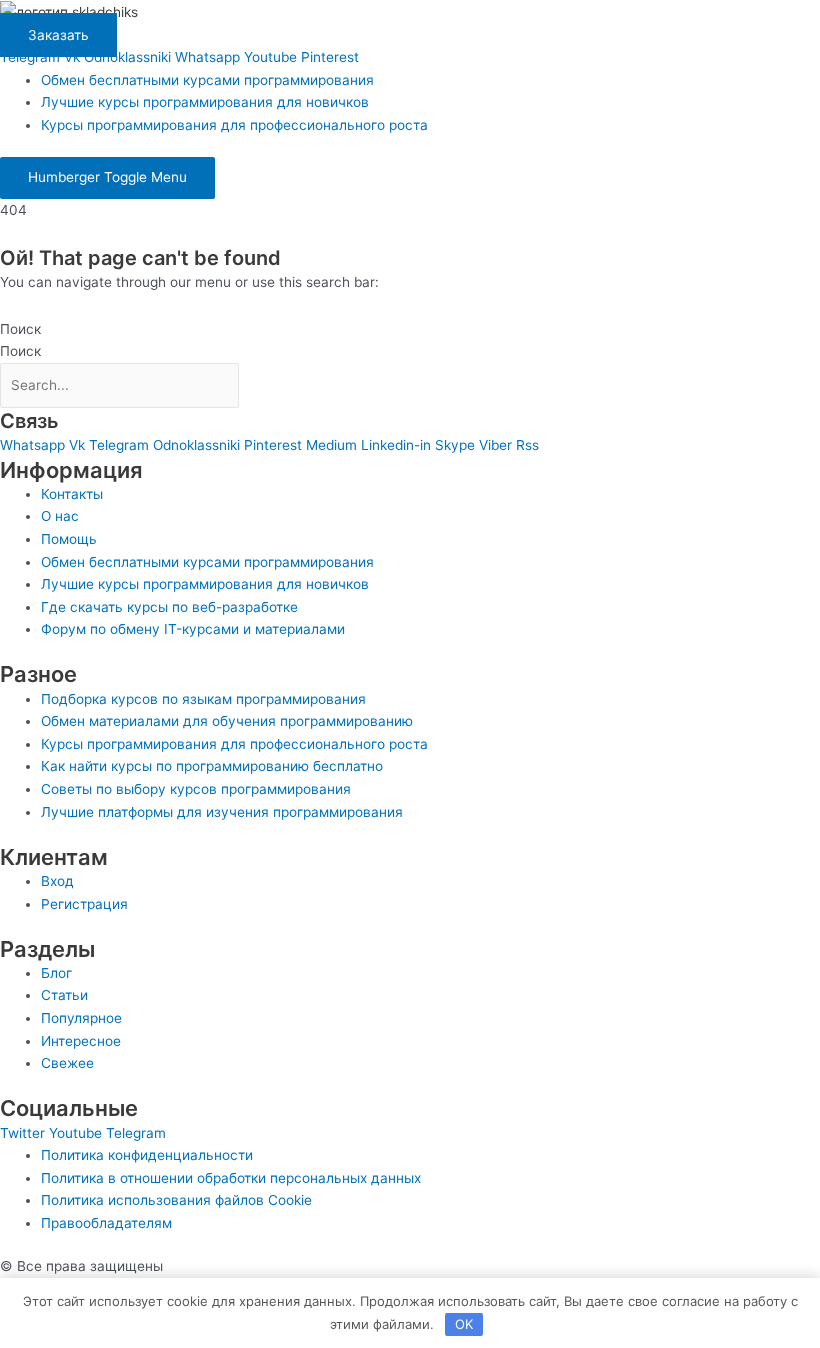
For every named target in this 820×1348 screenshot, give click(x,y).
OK (464, 1324)
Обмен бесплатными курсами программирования (207, 80)
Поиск (20, 329)
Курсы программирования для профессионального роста (234, 125)
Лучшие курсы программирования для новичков (205, 102)
